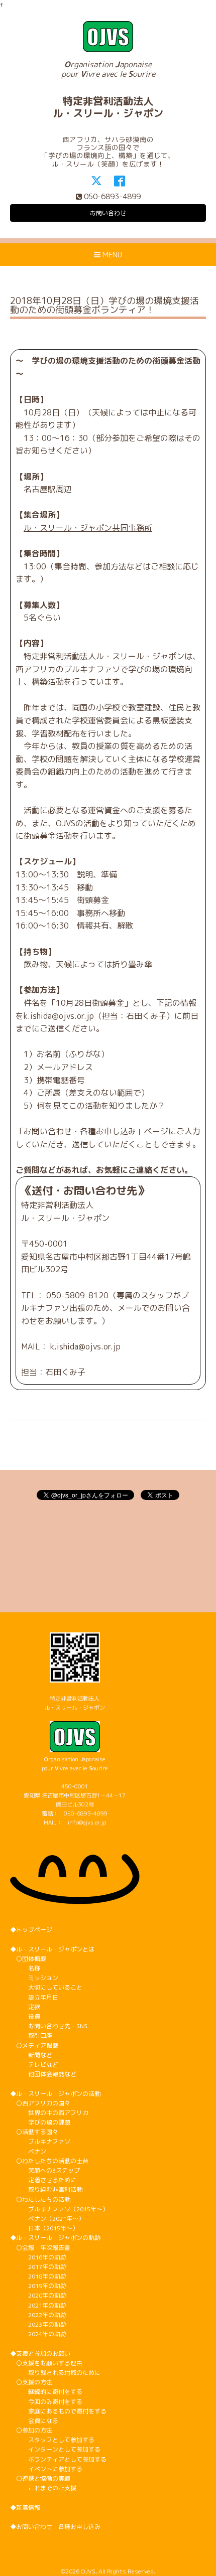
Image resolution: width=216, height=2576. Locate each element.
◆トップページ (31, 1930)
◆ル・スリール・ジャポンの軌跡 (55, 2238)
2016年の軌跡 (38, 2257)
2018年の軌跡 (38, 2276)
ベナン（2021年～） (47, 2219)
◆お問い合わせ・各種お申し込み (55, 2527)
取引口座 (31, 2035)
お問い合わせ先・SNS (49, 2026)
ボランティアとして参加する (58, 2459)
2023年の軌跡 (38, 2324)
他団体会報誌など (43, 2074)
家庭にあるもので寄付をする (58, 2411)
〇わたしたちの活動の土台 (49, 2161)
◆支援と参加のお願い (40, 2354)
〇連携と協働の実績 (40, 2478)
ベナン (28, 2151)
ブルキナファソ (40, 2141)
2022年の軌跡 (38, 2315)
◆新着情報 (25, 2508)
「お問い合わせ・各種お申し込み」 (80, 1131)
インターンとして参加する (55, 2449)
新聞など (31, 2055)
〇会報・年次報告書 (40, 2248)
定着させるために (43, 2180)
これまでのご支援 (43, 2488)
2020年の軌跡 (38, 2295)
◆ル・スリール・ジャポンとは (52, 1949)
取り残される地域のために (55, 2373)
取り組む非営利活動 (46, 2189)
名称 (25, 1968)
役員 (25, 2016)
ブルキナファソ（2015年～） (59, 2209)
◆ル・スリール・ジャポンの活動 (55, 2094)
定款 (25, 2007)
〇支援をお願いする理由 (46, 2363)
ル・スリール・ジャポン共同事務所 (88, 528)
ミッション (34, 1978)
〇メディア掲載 (34, 2045)
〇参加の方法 (31, 2430)
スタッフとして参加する (52, 2440)
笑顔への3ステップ (45, 2170)
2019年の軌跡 (38, 2286)
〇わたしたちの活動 (40, 2200)
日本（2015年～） (44, 2228)
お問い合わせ (108, 213)
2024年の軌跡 (38, 2334)
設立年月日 (34, 1997)
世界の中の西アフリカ (49, 2113)
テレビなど (34, 2065)
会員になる (34, 2421)
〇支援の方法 (31, 2382)
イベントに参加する (46, 2469)
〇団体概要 (28, 1959)
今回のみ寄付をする (46, 2402)
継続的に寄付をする (46, 2392)
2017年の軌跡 (38, 2267)
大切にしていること (46, 1987)
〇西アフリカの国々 (40, 2103)
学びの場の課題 (40, 2122)
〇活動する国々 (34, 2132)
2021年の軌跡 (38, 2305)
